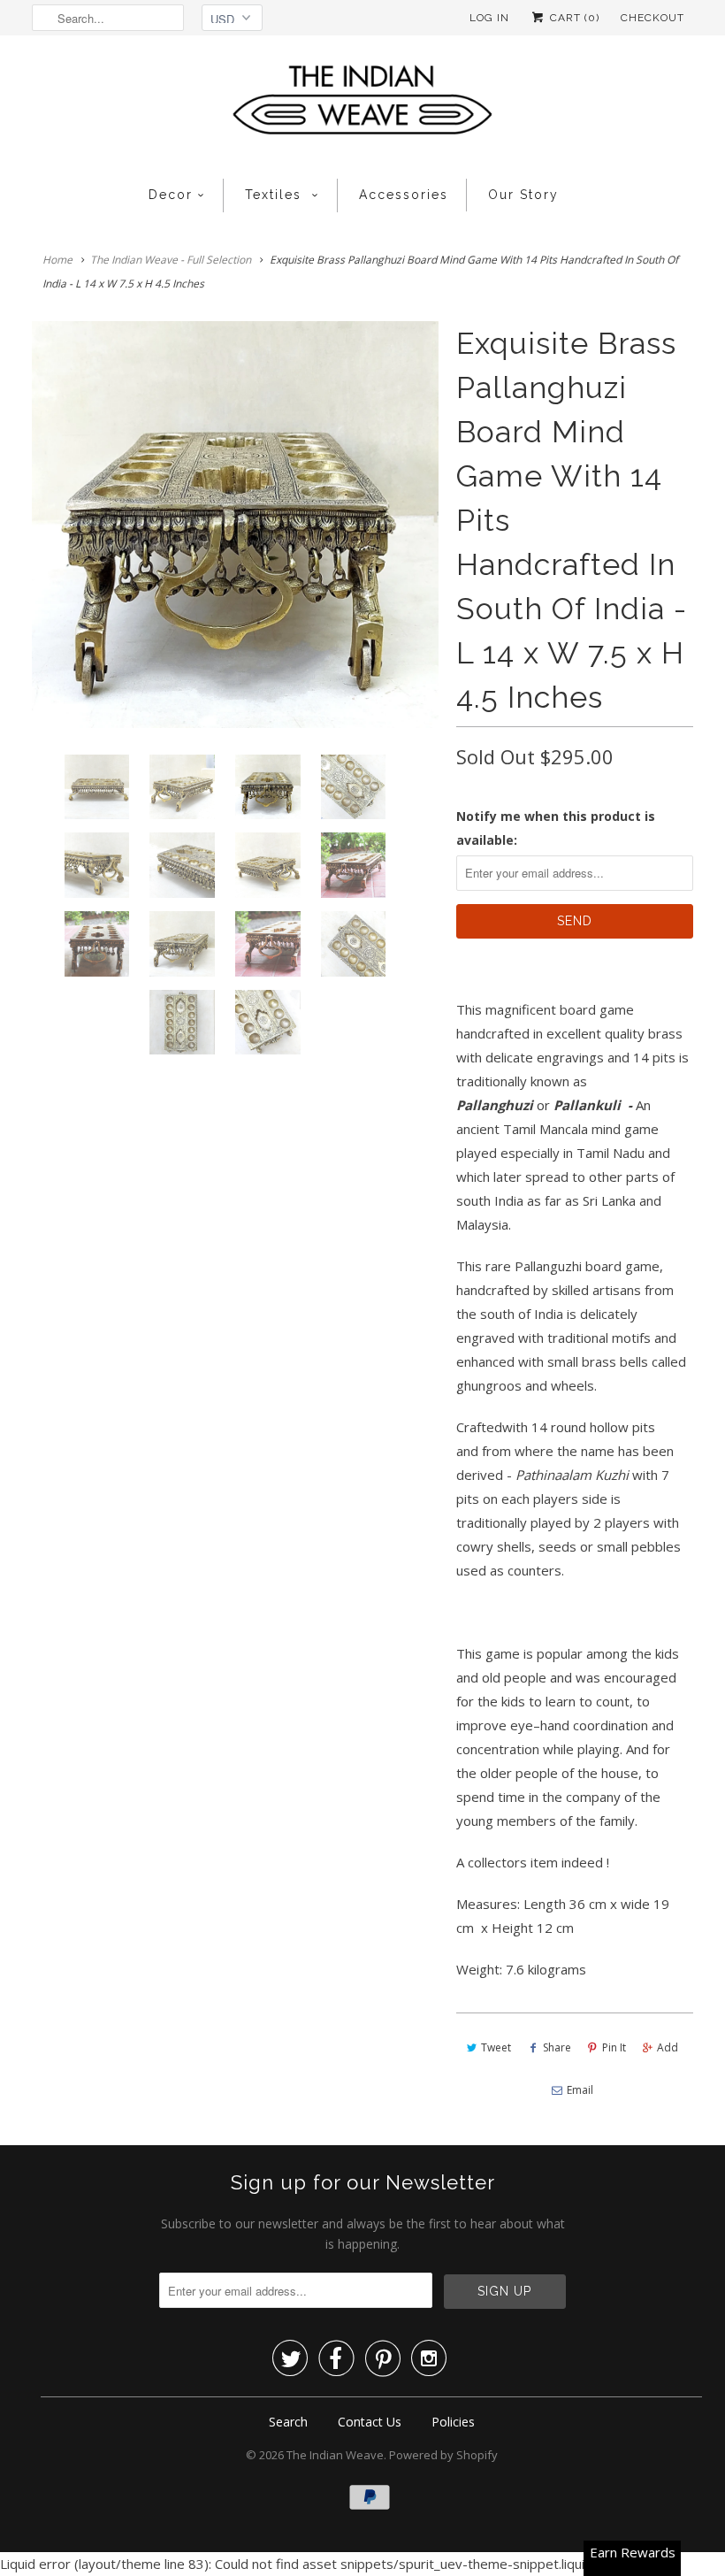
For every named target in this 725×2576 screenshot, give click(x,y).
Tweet (496, 2047)
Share (557, 2047)
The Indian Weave (335, 2455)
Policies (453, 2422)
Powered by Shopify (443, 2455)
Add (668, 2047)
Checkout (652, 18)
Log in (489, 18)
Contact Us (370, 2422)
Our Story (523, 195)
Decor (171, 195)
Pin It (614, 2047)
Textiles (276, 195)
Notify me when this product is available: (556, 828)
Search (288, 2422)
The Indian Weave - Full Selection (171, 260)
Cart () (573, 18)
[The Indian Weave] (362, 105)
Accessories (404, 195)
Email (580, 2090)
